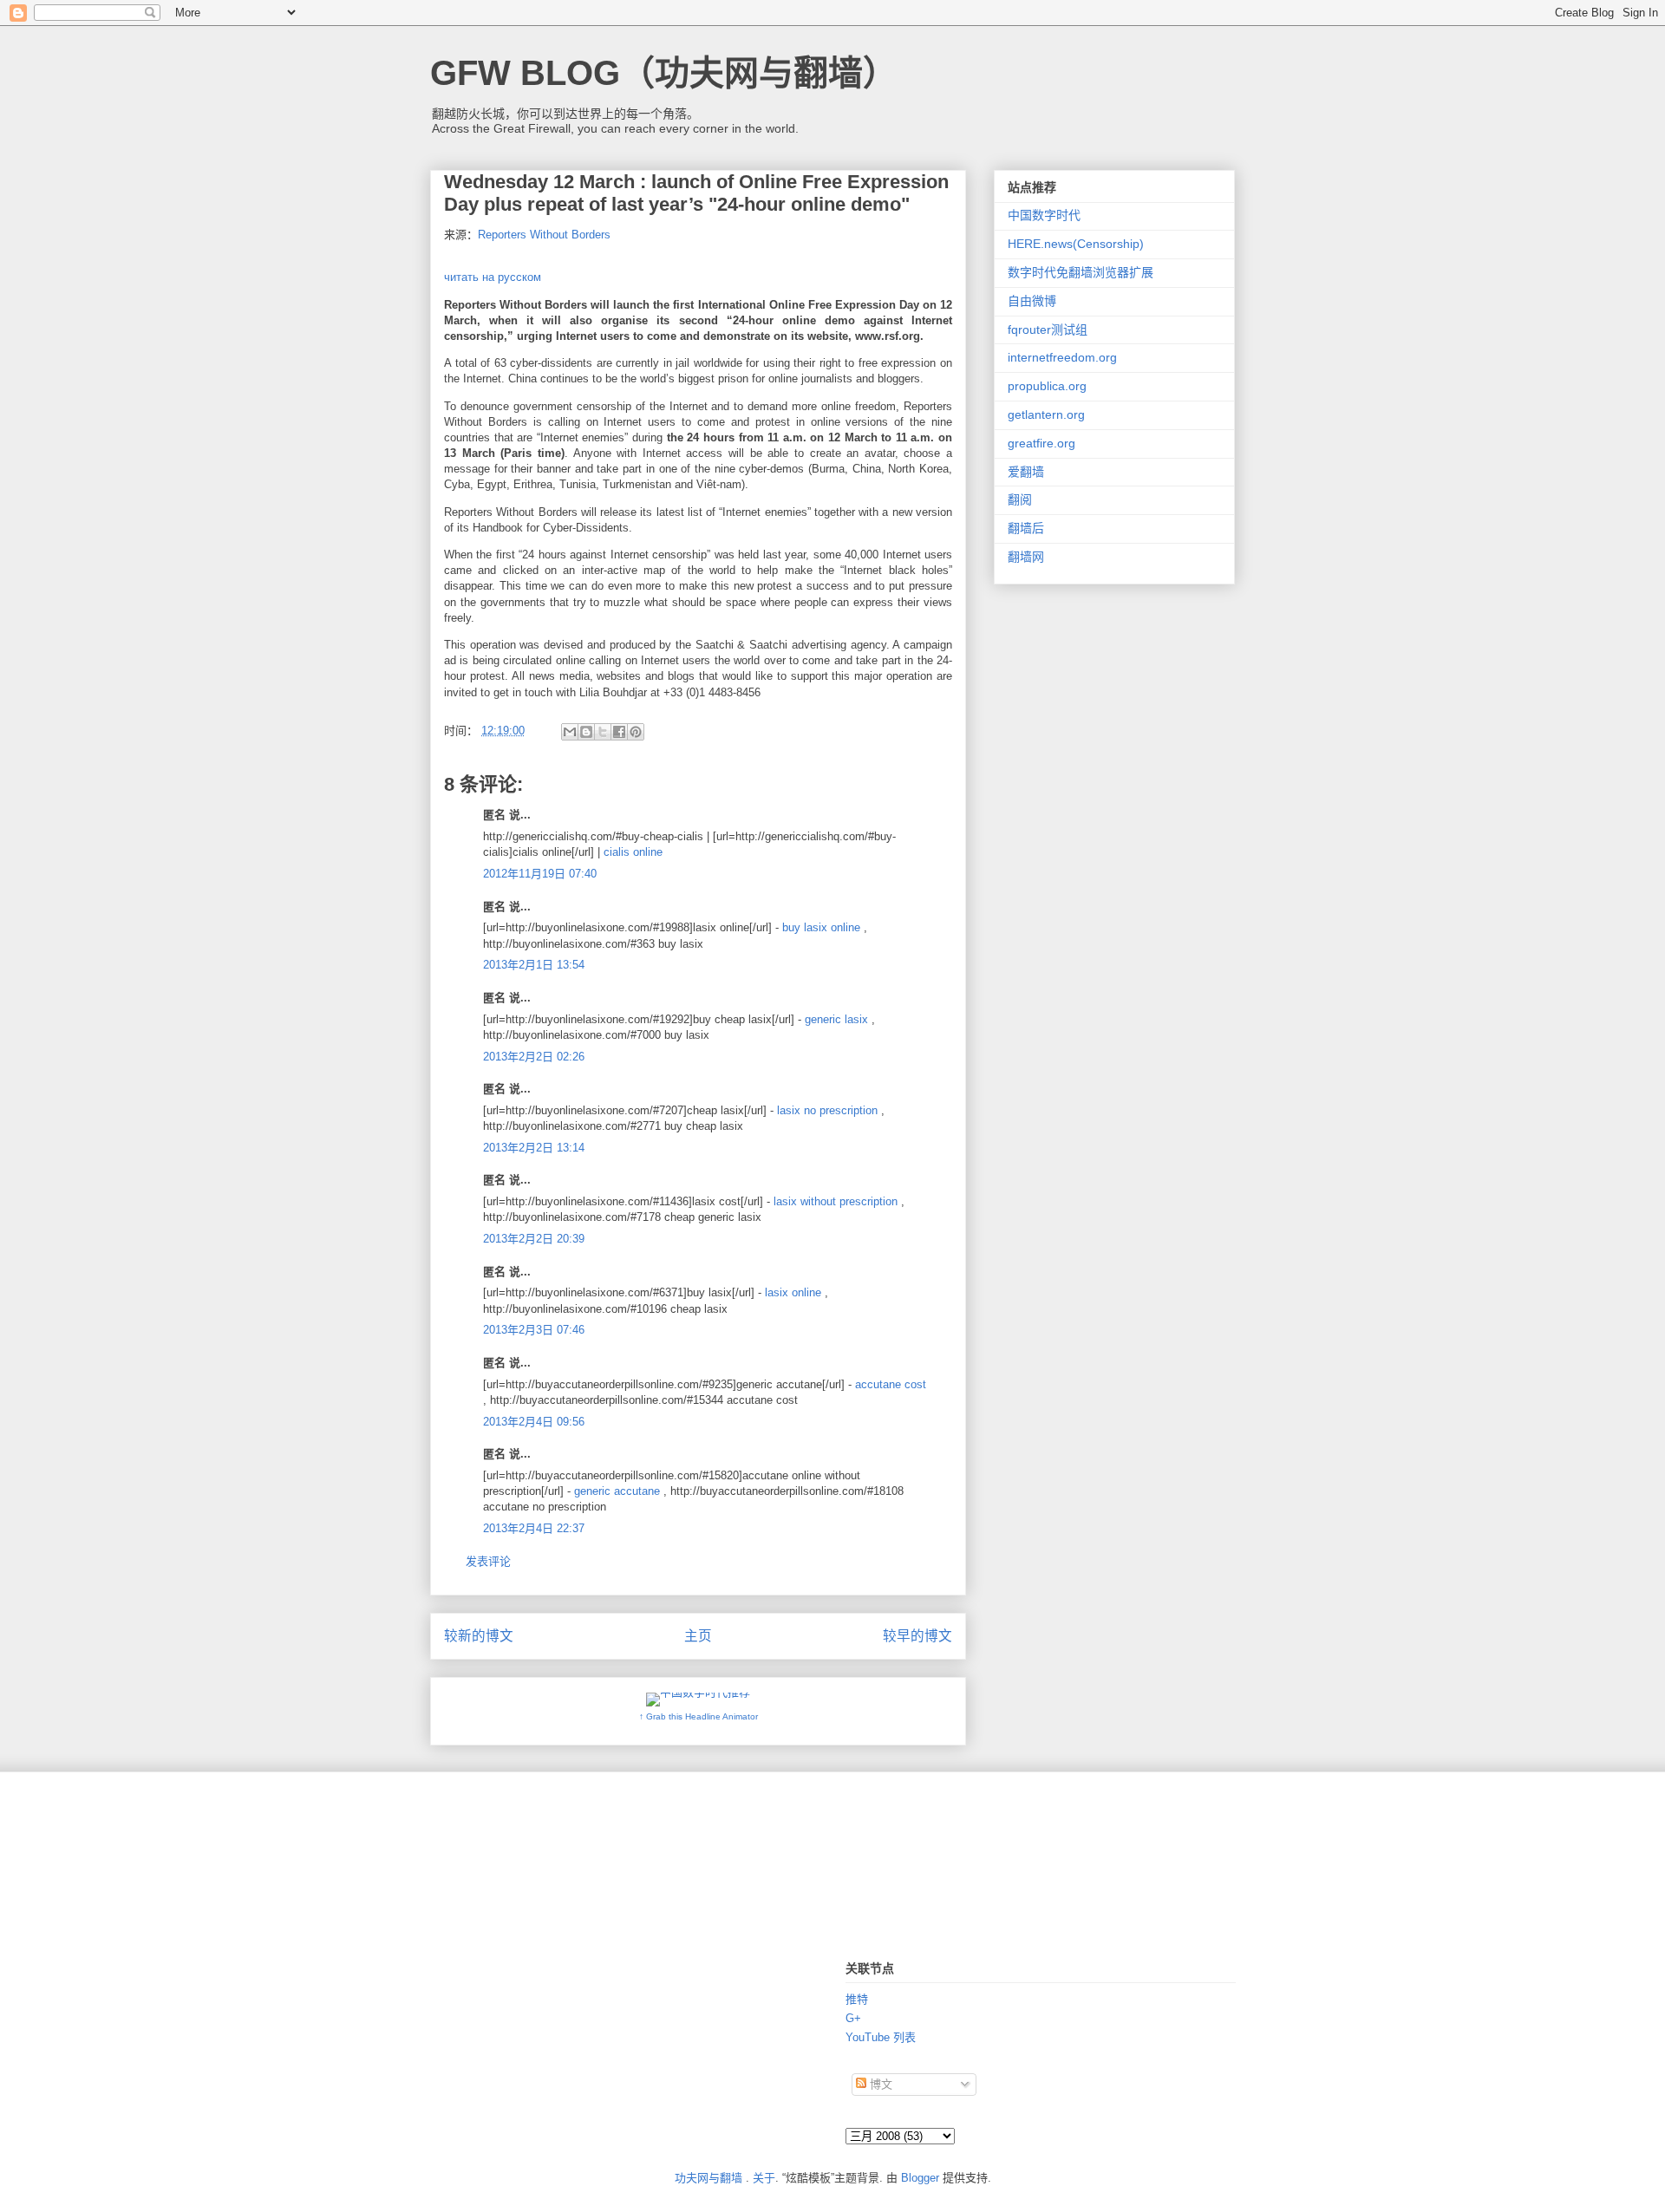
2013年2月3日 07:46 (534, 1330)
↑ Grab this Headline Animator (699, 1716)
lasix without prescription (836, 1201)
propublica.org (1047, 386)
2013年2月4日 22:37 (534, 1528)
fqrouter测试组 (1048, 330)
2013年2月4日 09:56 (534, 1422)
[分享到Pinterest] (636, 732)
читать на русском (493, 277)
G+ (853, 2018)
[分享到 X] (603, 732)
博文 (879, 2084)
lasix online (793, 1292)
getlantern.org (1046, 414)
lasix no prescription (827, 1110)
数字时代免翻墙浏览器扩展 (1081, 272)
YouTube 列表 (881, 2037)
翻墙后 (1026, 528)
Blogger (920, 2178)
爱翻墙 (1026, 472)
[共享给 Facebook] (619, 732)
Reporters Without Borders (544, 235)
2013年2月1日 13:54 (534, 965)
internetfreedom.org (1062, 357)
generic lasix (836, 1019)
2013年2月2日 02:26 (534, 1057)
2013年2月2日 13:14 (534, 1148)
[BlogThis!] (586, 732)
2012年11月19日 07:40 (540, 874)
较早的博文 (917, 1636)
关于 (764, 2178)
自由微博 (1032, 301)
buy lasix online (821, 927)
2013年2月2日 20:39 (534, 1239)
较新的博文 (479, 1636)
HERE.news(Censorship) (1076, 244)
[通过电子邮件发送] (570, 732)
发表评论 (488, 1561)
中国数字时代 (1044, 215)
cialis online (633, 852)
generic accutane (617, 1491)
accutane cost (891, 1384)
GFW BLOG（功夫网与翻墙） (664, 73)
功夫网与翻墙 (708, 2178)
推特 (857, 1999)
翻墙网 (1026, 557)
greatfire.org (1041, 443)
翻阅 (1020, 499)
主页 (698, 1636)
